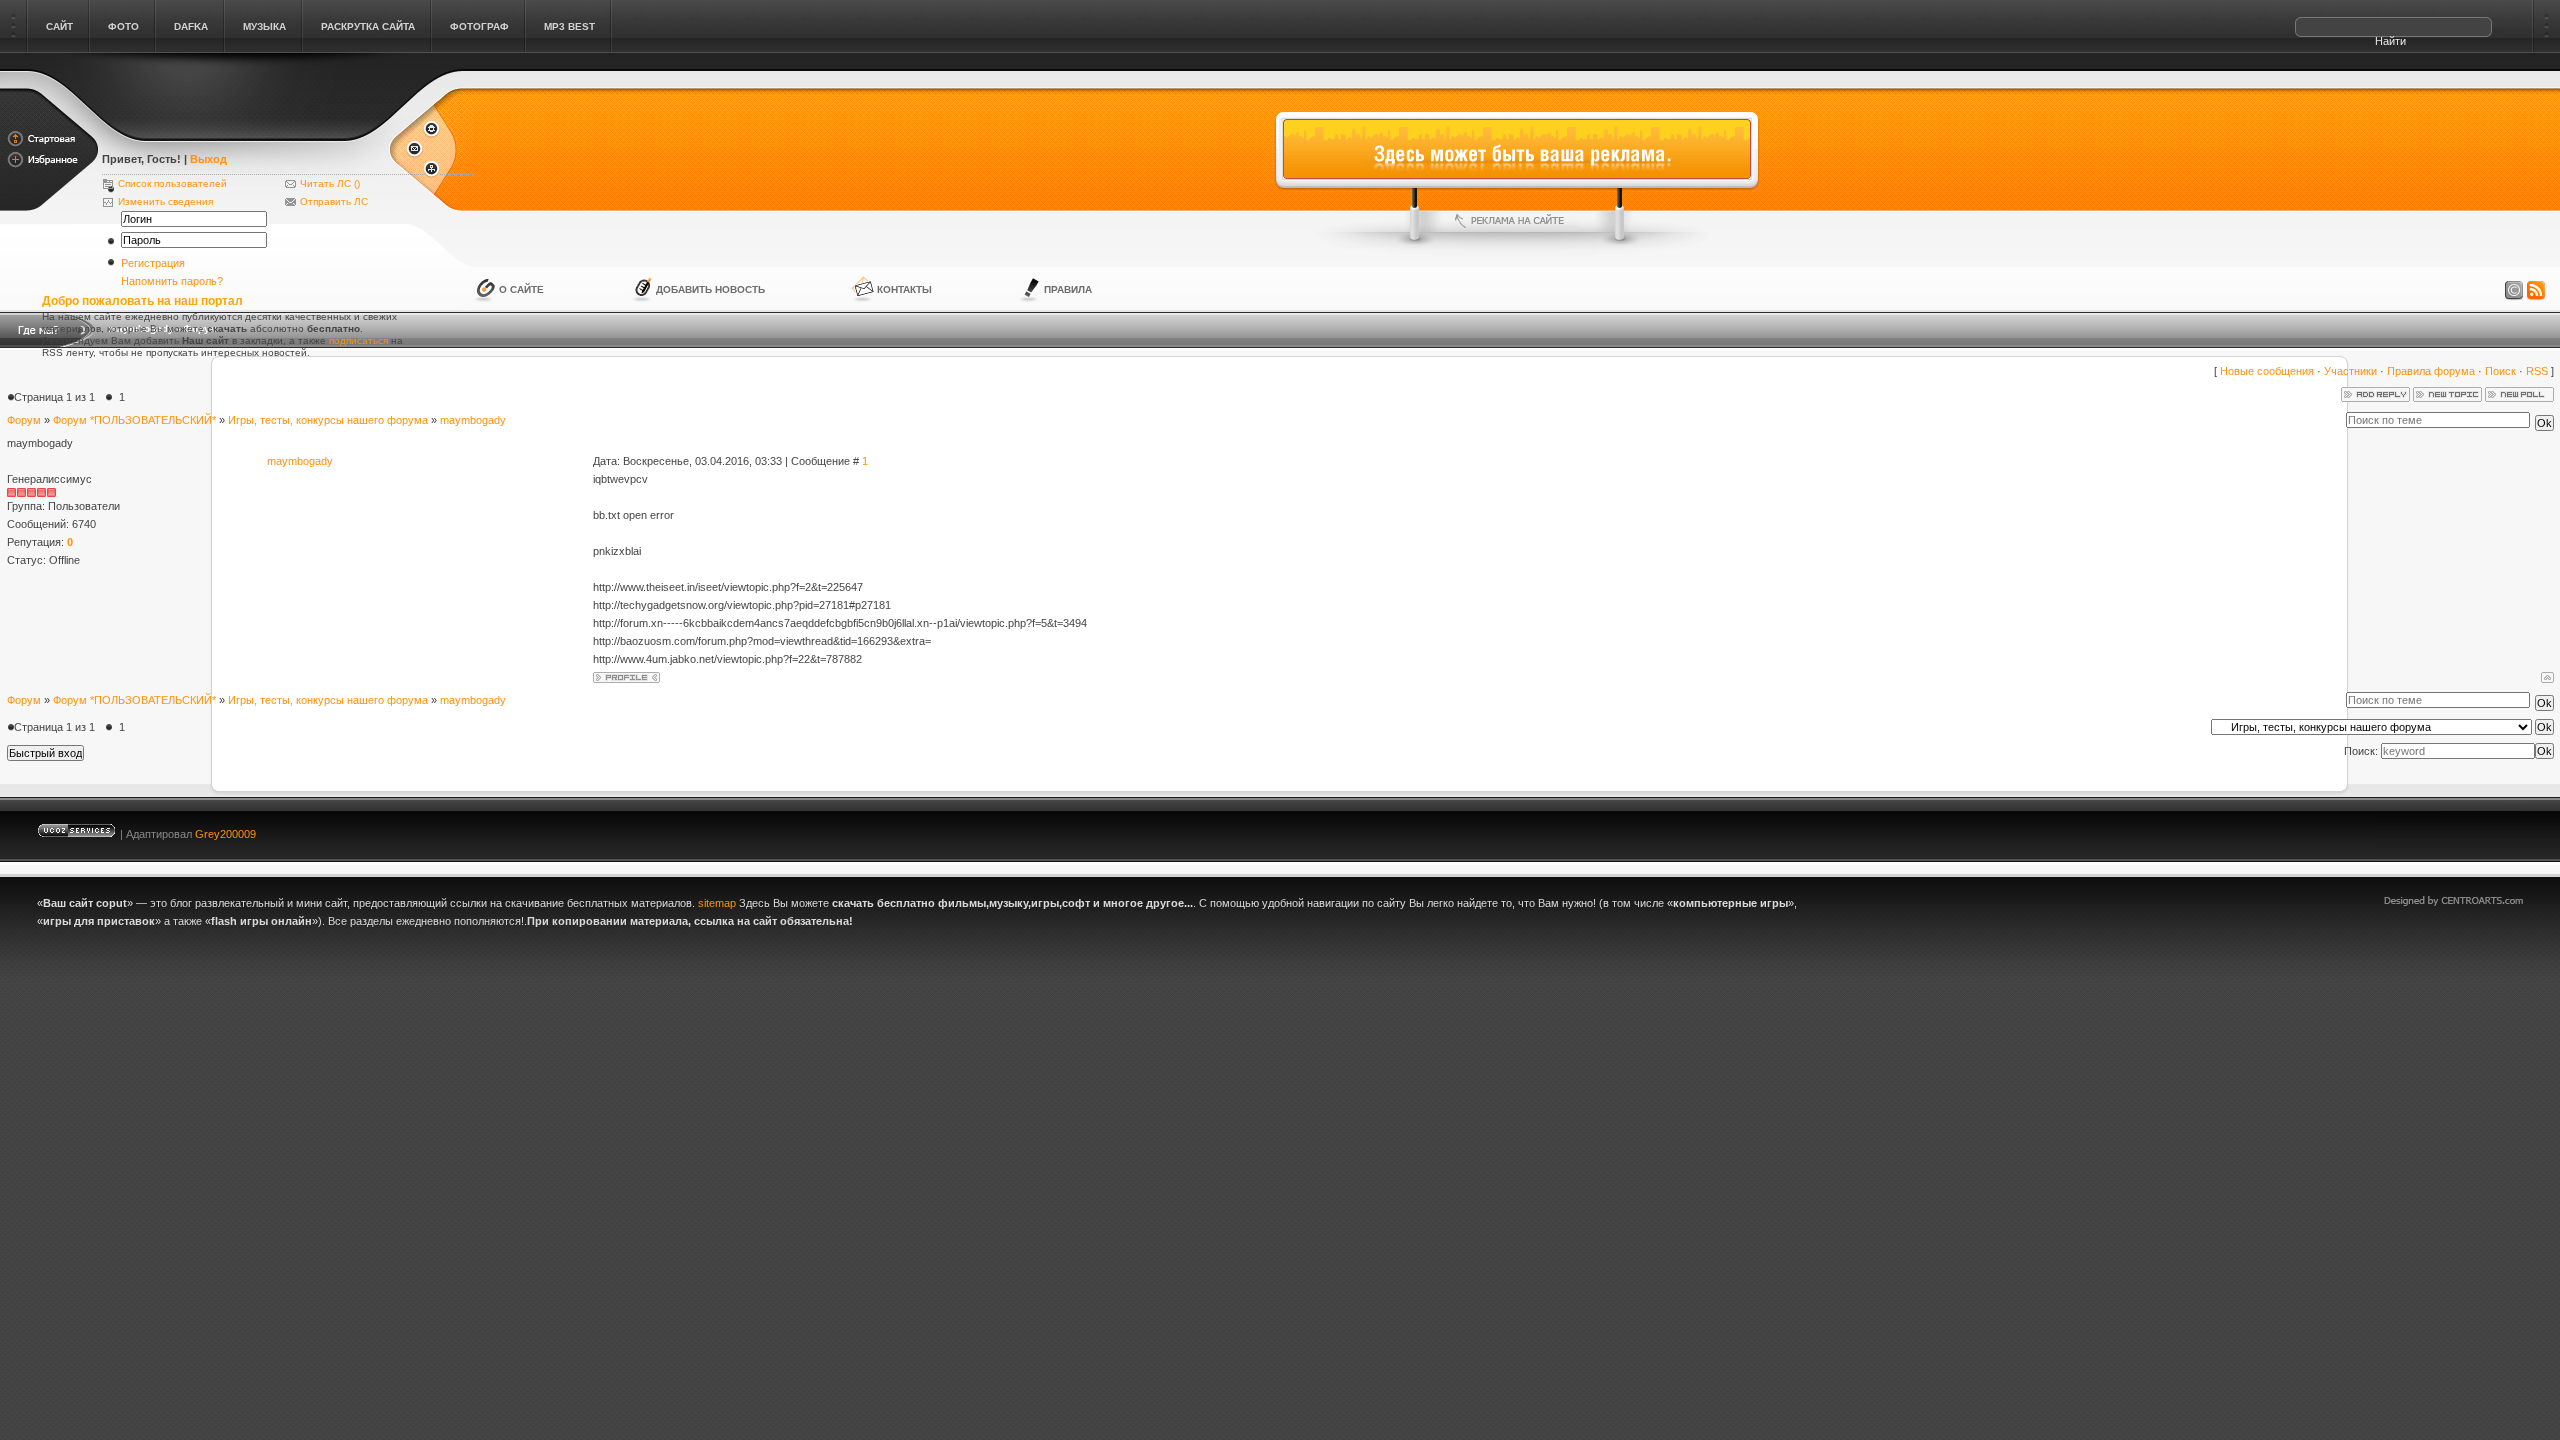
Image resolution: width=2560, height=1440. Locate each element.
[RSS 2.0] (2536, 291)
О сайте (521, 289)
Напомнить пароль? (172, 281)
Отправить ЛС (334, 201)
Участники (2350, 371)
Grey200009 (225, 834)
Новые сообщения (2267, 371)
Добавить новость (710, 289)
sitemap (717, 903)
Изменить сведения (165, 201)
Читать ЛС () (330, 183)
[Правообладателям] (2514, 291)
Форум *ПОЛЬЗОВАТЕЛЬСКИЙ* (134, 420)
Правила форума (2431, 371)
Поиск (2500, 371)
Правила (1068, 289)
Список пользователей (172, 183)
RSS (2537, 371)
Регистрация (153, 263)
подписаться (358, 340)
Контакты (904, 289)
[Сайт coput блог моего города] (244, 132)
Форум (24, 420)
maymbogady (473, 420)
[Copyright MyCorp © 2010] (2468, 829)
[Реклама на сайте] (1517, 221)
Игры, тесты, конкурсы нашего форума (328, 420)
